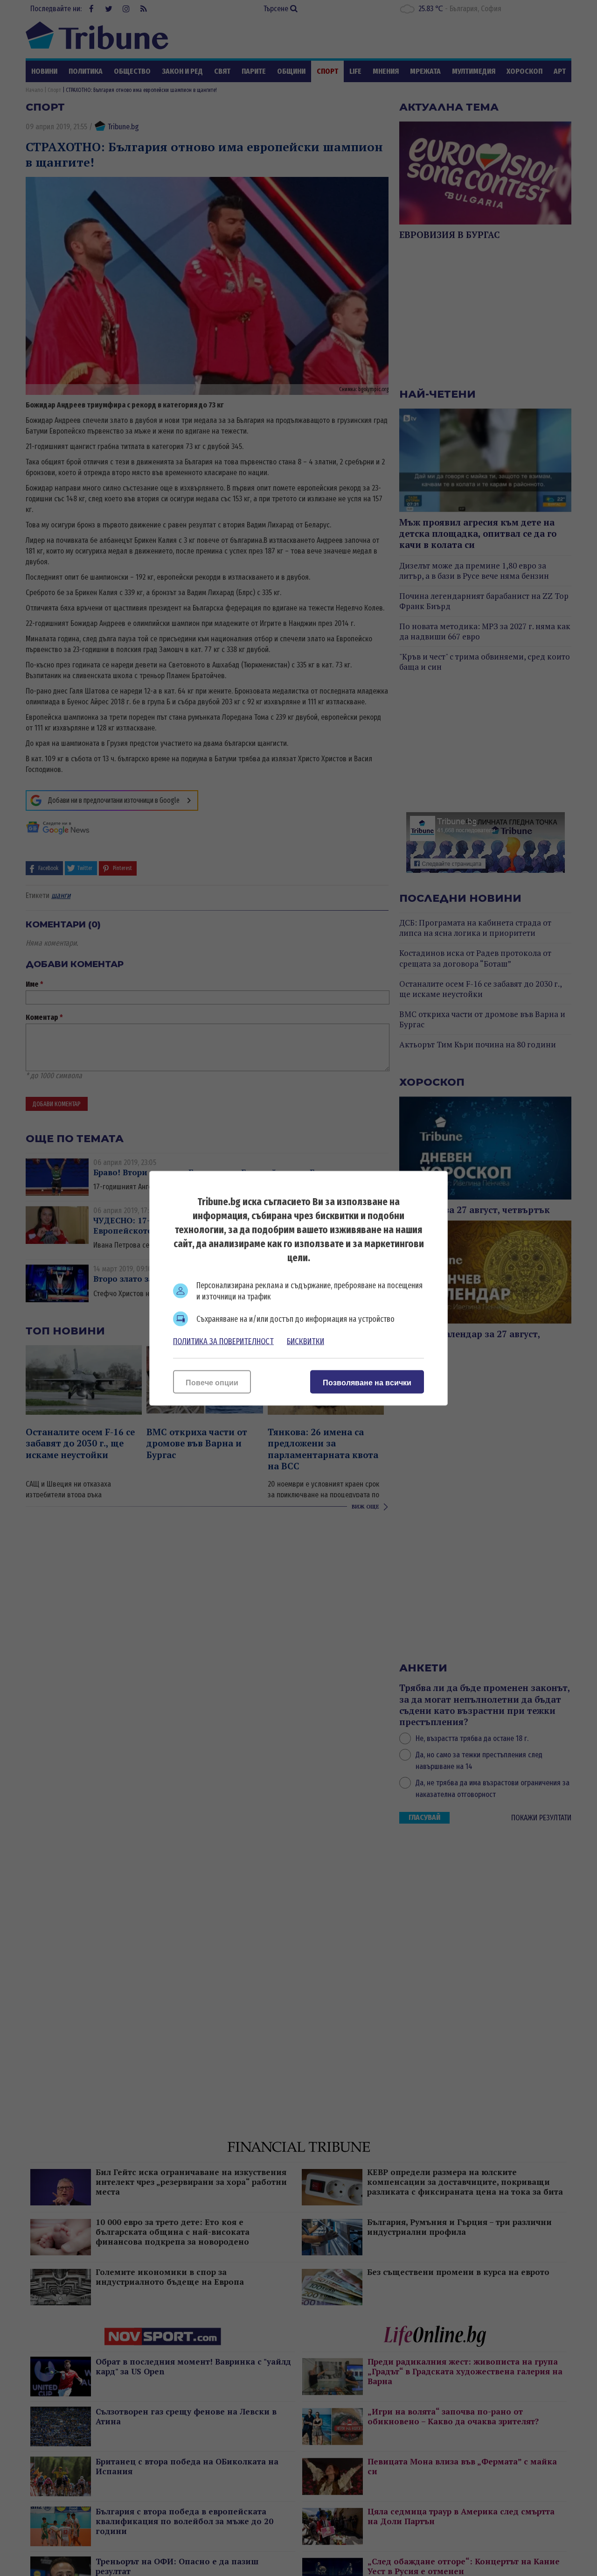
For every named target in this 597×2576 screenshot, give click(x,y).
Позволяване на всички (367, 1382)
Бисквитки (305, 1341)
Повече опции (212, 1382)
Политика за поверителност (223, 1341)
